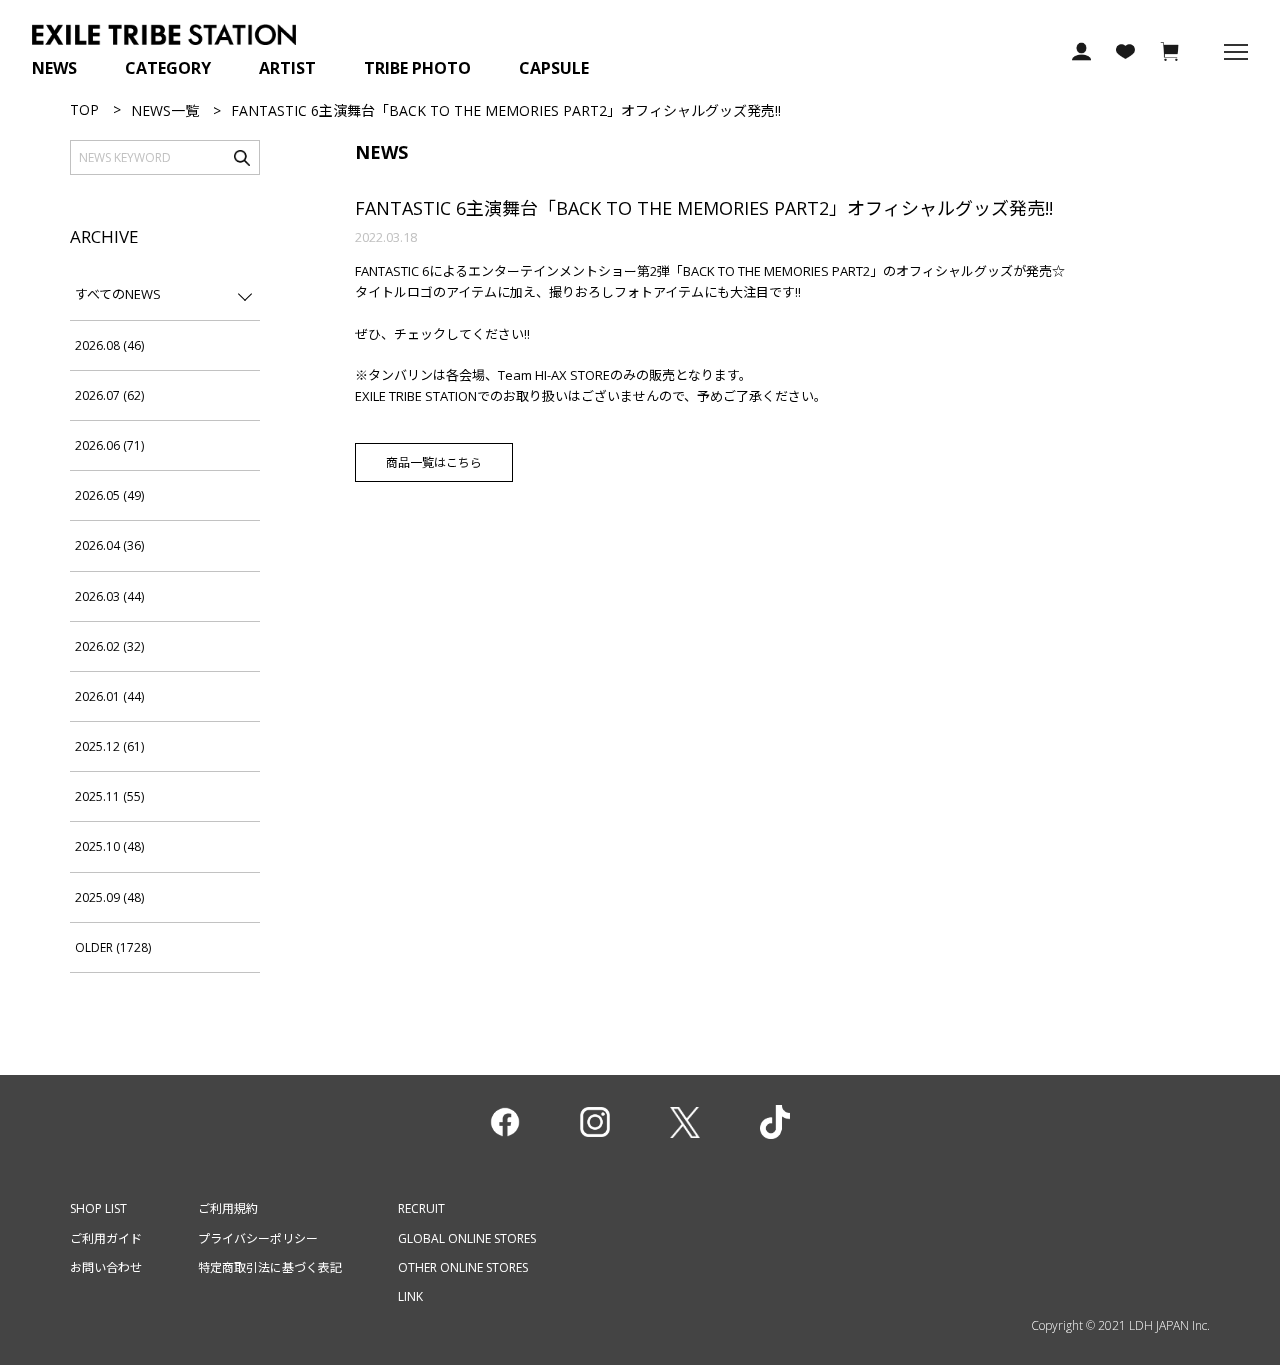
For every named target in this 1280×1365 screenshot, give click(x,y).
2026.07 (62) (109, 395)
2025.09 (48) (109, 897)
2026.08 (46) (109, 345)
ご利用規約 (228, 1208)
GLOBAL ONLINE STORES (467, 1238)
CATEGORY (168, 68)
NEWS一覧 (165, 110)
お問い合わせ (106, 1267)
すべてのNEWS (118, 294)
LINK (410, 1296)
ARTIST (287, 68)
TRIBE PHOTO (417, 68)
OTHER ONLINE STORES (463, 1267)
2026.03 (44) (109, 596)
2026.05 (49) (109, 495)
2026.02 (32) (109, 646)
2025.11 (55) (109, 796)
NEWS (54, 68)
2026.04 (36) (109, 545)
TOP (84, 109)
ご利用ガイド (106, 1238)
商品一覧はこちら (434, 462)
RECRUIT (421, 1208)
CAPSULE (554, 68)
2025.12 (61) (109, 746)
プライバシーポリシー (258, 1238)
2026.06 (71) (109, 445)
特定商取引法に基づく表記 (270, 1267)
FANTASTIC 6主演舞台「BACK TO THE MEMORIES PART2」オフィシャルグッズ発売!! (704, 208)
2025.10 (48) (109, 846)
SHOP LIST (98, 1208)
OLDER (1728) (113, 947)
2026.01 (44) (109, 696)
